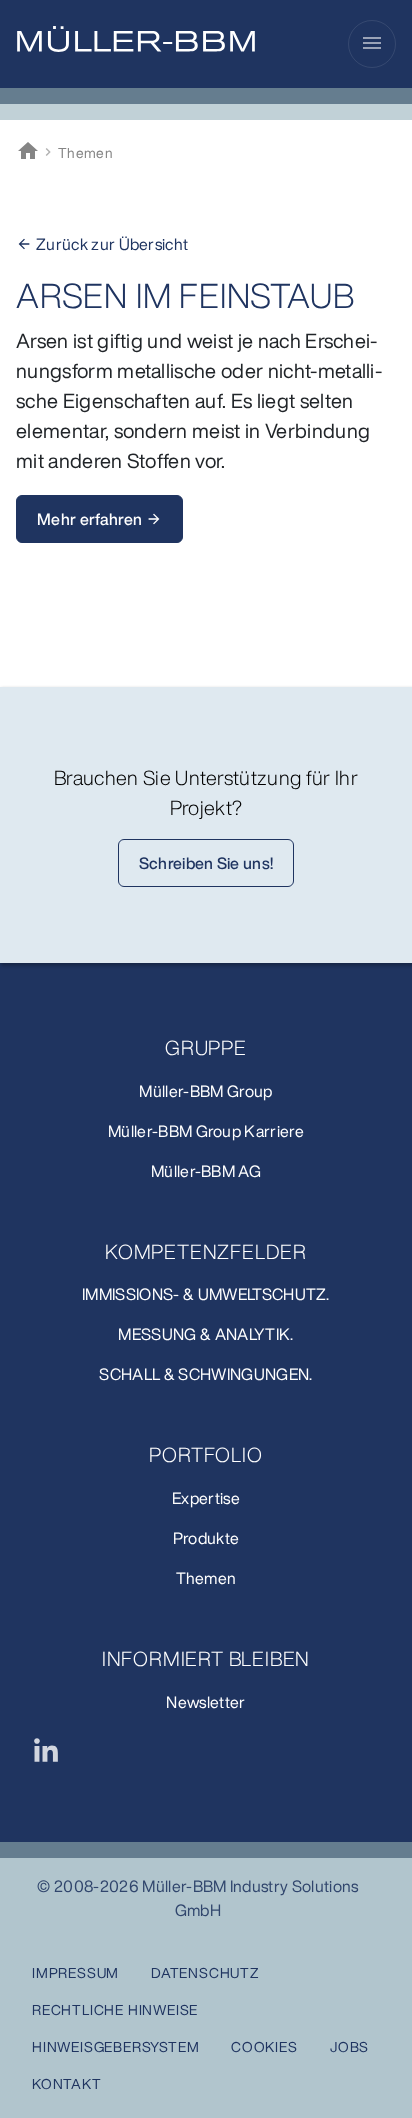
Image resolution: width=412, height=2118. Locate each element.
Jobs (349, 2046)
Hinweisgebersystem (115, 2046)
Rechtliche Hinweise (115, 2009)
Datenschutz (205, 1972)
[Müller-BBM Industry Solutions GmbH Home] (136, 39)
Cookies (264, 2046)
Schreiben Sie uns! (206, 863)
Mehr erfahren (99, 519)
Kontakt (67, 2083)
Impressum (75, 1972)
